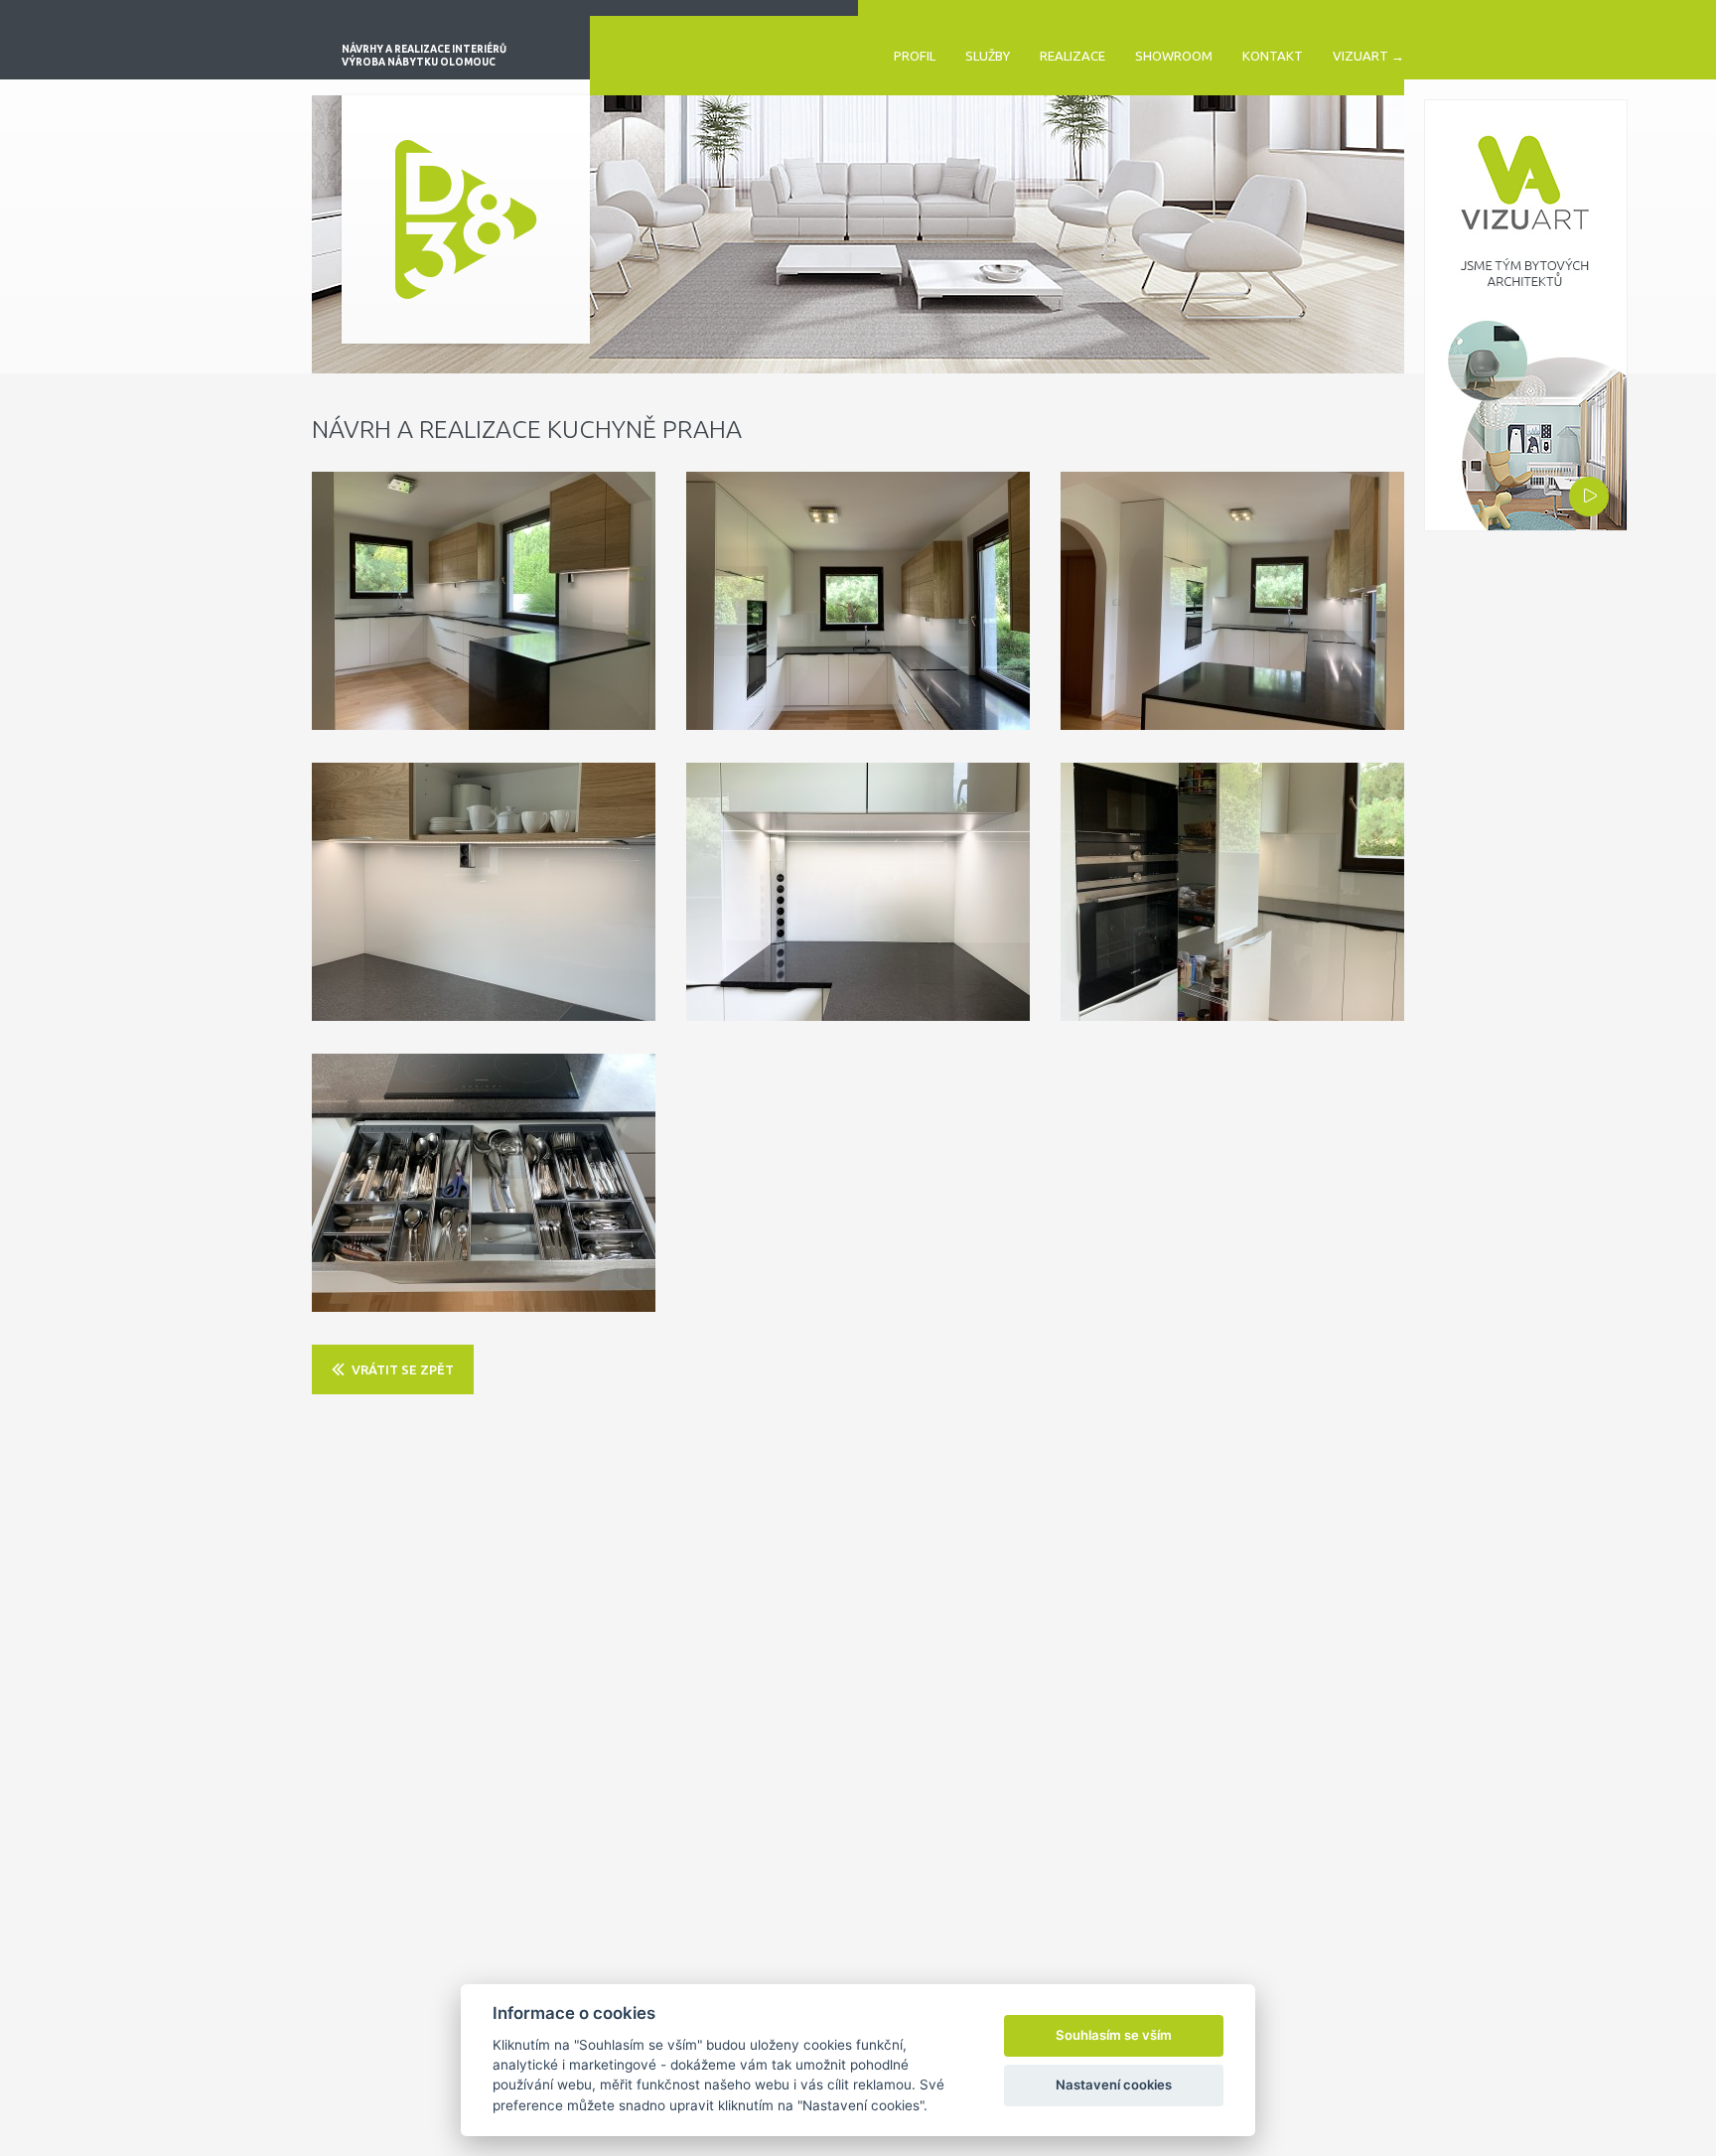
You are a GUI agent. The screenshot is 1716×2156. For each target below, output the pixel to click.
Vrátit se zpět (403, 1369)
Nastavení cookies (1114, 2084)
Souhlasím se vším (1114, 2035)
